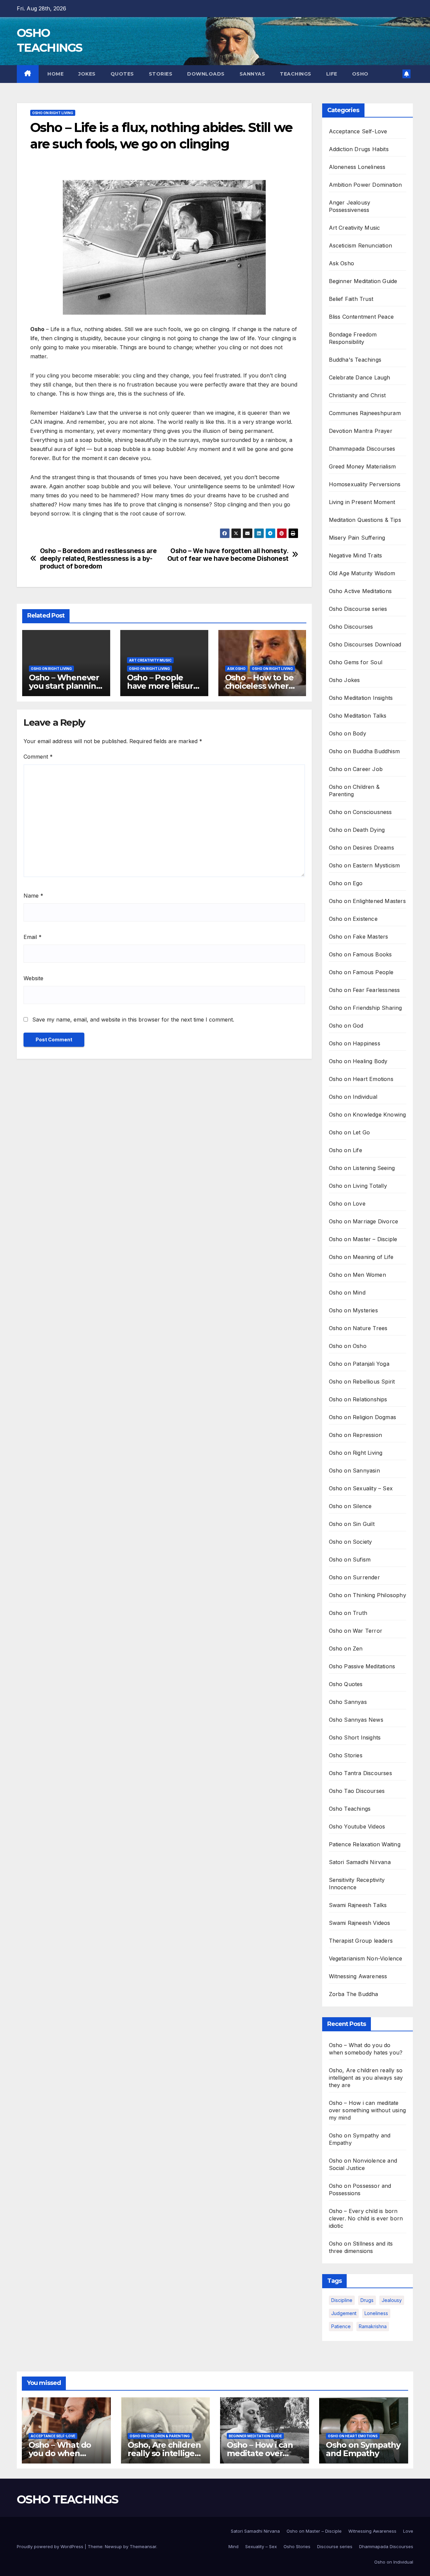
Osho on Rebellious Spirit (362, 1382)
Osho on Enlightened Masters (367, 901)
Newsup (113, 2546)
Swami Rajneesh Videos (360, 1923)
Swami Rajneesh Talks (358, 1905)
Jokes (87, 74)
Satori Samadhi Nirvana (360, 1862)
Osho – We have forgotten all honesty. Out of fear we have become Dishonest (228, 555)
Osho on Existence (353, 919)
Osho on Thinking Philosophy (368, 1595)
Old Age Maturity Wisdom (362, 573)
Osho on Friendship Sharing (365, 1008)
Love (408, 2531)
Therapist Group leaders (361, 1941)
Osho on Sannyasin (354, 1471)
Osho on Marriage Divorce (364, 1221)
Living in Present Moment (362, 502)
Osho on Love (347, 1204)
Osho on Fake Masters (359, 937)
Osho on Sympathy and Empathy (363, 2449)
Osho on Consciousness (360, 812)
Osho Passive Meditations (362, 1666)
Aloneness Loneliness (357, 167)
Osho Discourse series (358, 609)
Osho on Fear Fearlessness (364, 990)
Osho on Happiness (355, 1043)
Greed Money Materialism (362, 466)
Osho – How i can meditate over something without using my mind (368, 2110)
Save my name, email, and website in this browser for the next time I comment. (133, 1020)
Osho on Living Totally (358, 1186)
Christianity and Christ (357, 395)
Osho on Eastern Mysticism (364, 865)
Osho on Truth (348, 1613)
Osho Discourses (351, 627)
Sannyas (252, 74)
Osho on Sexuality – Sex (361, 1488)
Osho (360, 74)
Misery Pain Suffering (357, 538)
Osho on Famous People (361, 972)
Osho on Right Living (53, 113)
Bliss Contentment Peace (361, 317)
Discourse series (335, 2546)
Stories (161, 74)
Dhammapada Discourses (362, 449)
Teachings (296, 74)
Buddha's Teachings (355, 360)
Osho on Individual (353, 1097)
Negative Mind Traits (356, 555)
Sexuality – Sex (261, 2546)
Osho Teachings (350, 1809)
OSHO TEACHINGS (67, 2499)
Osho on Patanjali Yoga (359, 1364)
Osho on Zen (346, 1648)
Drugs (367, 2300)
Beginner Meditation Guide (363, 281)
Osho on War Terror (356, 1631)
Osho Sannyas (348, 1702)
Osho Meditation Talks (358, 716)
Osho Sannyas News (356, 1720)
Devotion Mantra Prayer (361, 431)
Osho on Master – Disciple (363, 1239)
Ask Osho (236, 669)
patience (341, 2326)
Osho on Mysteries (353, 1310)
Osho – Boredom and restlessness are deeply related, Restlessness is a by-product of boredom (98, 559)
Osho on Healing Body (358, 1061)
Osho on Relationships (358, 1399)
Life (332, 74)
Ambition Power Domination (365, 185)
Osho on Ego (346, 883)
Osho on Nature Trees (358, 1328)
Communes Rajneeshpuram (365, 413)
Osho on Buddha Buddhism (364, 751)
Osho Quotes (346, 1684)
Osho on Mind (347, 1293)
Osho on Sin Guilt (352, 1524)
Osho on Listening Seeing (362, 1168)
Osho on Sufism (350, 1560)
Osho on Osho (348, 1346)
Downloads (206, 74)
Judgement (344, 2313)
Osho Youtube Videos (357, 1826)
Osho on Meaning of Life (361, 1257)
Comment (38, 757)
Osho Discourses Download (365, 644)
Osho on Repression (356, 1435)
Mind (233, 2546)
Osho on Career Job (356, 769)
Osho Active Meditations (360, 591)
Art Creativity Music (150, 660)
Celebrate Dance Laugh (360, 377)
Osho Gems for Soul (356, 662)
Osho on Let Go (350, 1132)
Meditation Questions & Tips (365, 520)
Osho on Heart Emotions (361, 1079)
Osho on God (346, 1026)
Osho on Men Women (357, 1275)
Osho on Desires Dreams (361, 848)
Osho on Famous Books (360, 954)
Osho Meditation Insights (361, 698)
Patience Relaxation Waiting (365, 1844)
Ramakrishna (373, 2326)
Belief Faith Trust (351, 299)
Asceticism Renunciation (361, 245)
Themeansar (143, 2546)
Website (33, 978)
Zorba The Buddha (354, 1994)
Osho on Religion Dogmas (363, 1417)
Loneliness (376, 2313)
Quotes (122, 74)
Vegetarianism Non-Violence (366, 1958)
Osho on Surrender (354, 1577)
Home (55, 74)
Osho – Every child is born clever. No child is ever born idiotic (366, 2218)
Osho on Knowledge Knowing (368, 1115)
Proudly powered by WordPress (51, 2546)
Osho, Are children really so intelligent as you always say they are (366, 2078)
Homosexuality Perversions (365, 484)
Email (33, 937)
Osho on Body (348, 733)
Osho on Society (351, 1542)
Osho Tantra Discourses (360, 1773)
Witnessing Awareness (358, 1976)
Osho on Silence (350, 1506)
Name (33, 896)
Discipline (342, 2300)
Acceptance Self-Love (358, 131)
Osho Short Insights (355, 1737)
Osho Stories (346, 1755)
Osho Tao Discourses (357, 1791)
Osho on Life (346, 1150)
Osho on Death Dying (357, 830)
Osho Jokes (345, 680)
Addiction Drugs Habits (359, 149)
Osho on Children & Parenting (160, 2436)
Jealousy (392, 2300)
